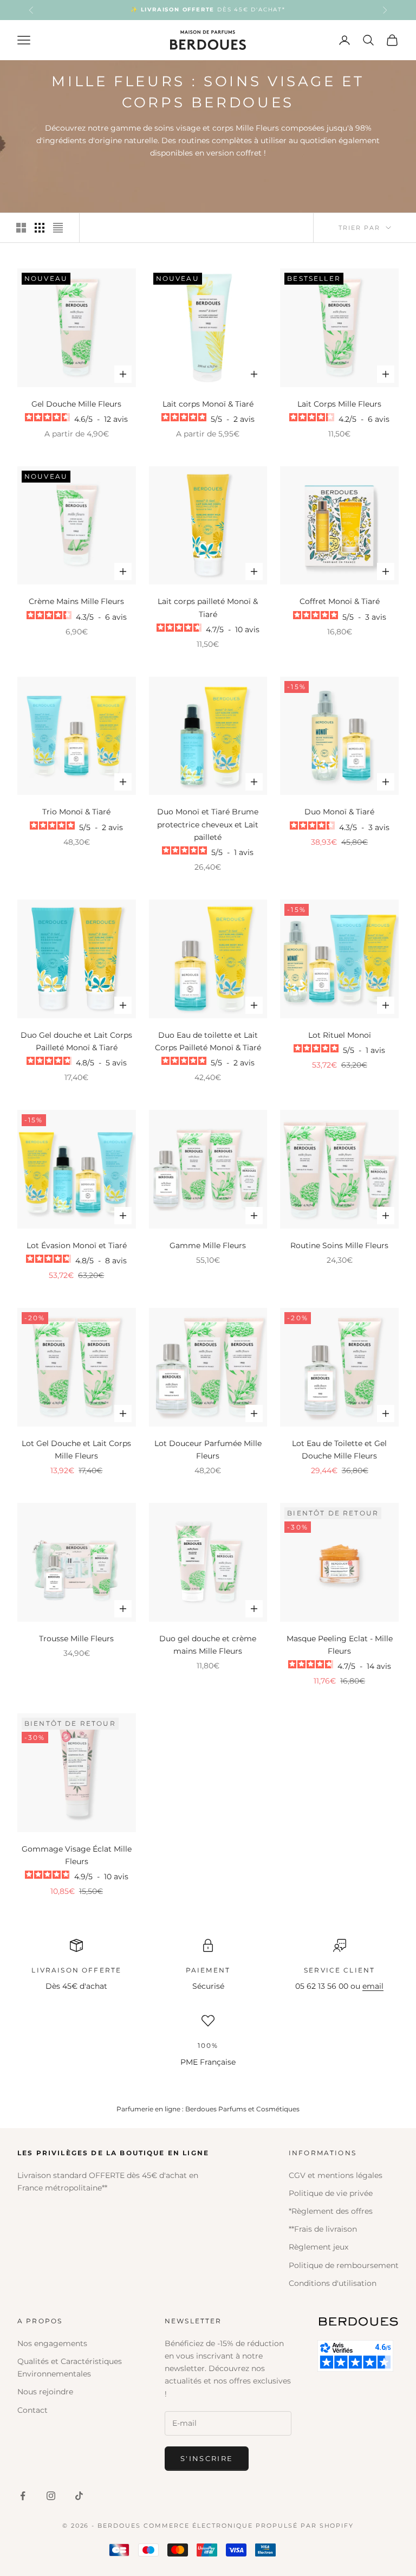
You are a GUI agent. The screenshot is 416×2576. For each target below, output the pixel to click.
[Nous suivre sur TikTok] (79, 2496)
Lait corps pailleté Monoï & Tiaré (208, 608)
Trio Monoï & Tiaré (76, 812)
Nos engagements (52, 2343)
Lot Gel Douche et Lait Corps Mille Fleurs (76, 1450)
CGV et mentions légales (336, 2175)
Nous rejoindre (45, 2392)
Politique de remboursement (344, 2265)
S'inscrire (207, 2458)
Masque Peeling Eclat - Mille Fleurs (340, 1645)
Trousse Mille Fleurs (76, 1639)
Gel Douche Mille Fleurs (76, 404)
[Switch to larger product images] (21, 228)
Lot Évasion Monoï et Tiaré (77, 1245)
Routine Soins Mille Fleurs (339, 1245)
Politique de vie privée (331, 2193)
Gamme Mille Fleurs (208, 1245)
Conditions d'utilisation (333, 2283)
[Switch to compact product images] (58, 228)
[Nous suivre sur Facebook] (23, 2496)
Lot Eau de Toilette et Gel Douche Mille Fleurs (339, 1450)
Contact (32, 2410)
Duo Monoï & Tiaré (339, 812)
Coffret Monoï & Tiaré (340, 601)
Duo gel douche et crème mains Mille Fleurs (208, 1645)
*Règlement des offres (331, 2211)
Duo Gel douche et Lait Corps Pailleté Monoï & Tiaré (76, 1041)
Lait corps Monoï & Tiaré (208, 404)
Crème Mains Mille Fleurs (76, 601)
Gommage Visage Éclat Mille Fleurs (77, 1855)
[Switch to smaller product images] (40, 228)
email (373, 1986)
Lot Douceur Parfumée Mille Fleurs (208, 1450)
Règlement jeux (318, 2247)
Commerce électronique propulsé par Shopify (249, 2526)
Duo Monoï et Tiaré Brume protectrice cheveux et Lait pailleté (208, 824)
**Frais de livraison (323, 2229)
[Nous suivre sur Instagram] (51, 2496)
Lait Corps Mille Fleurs (339, 404)
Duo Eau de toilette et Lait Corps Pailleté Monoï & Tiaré (208, 1041)
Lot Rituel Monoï (340, 1035)
